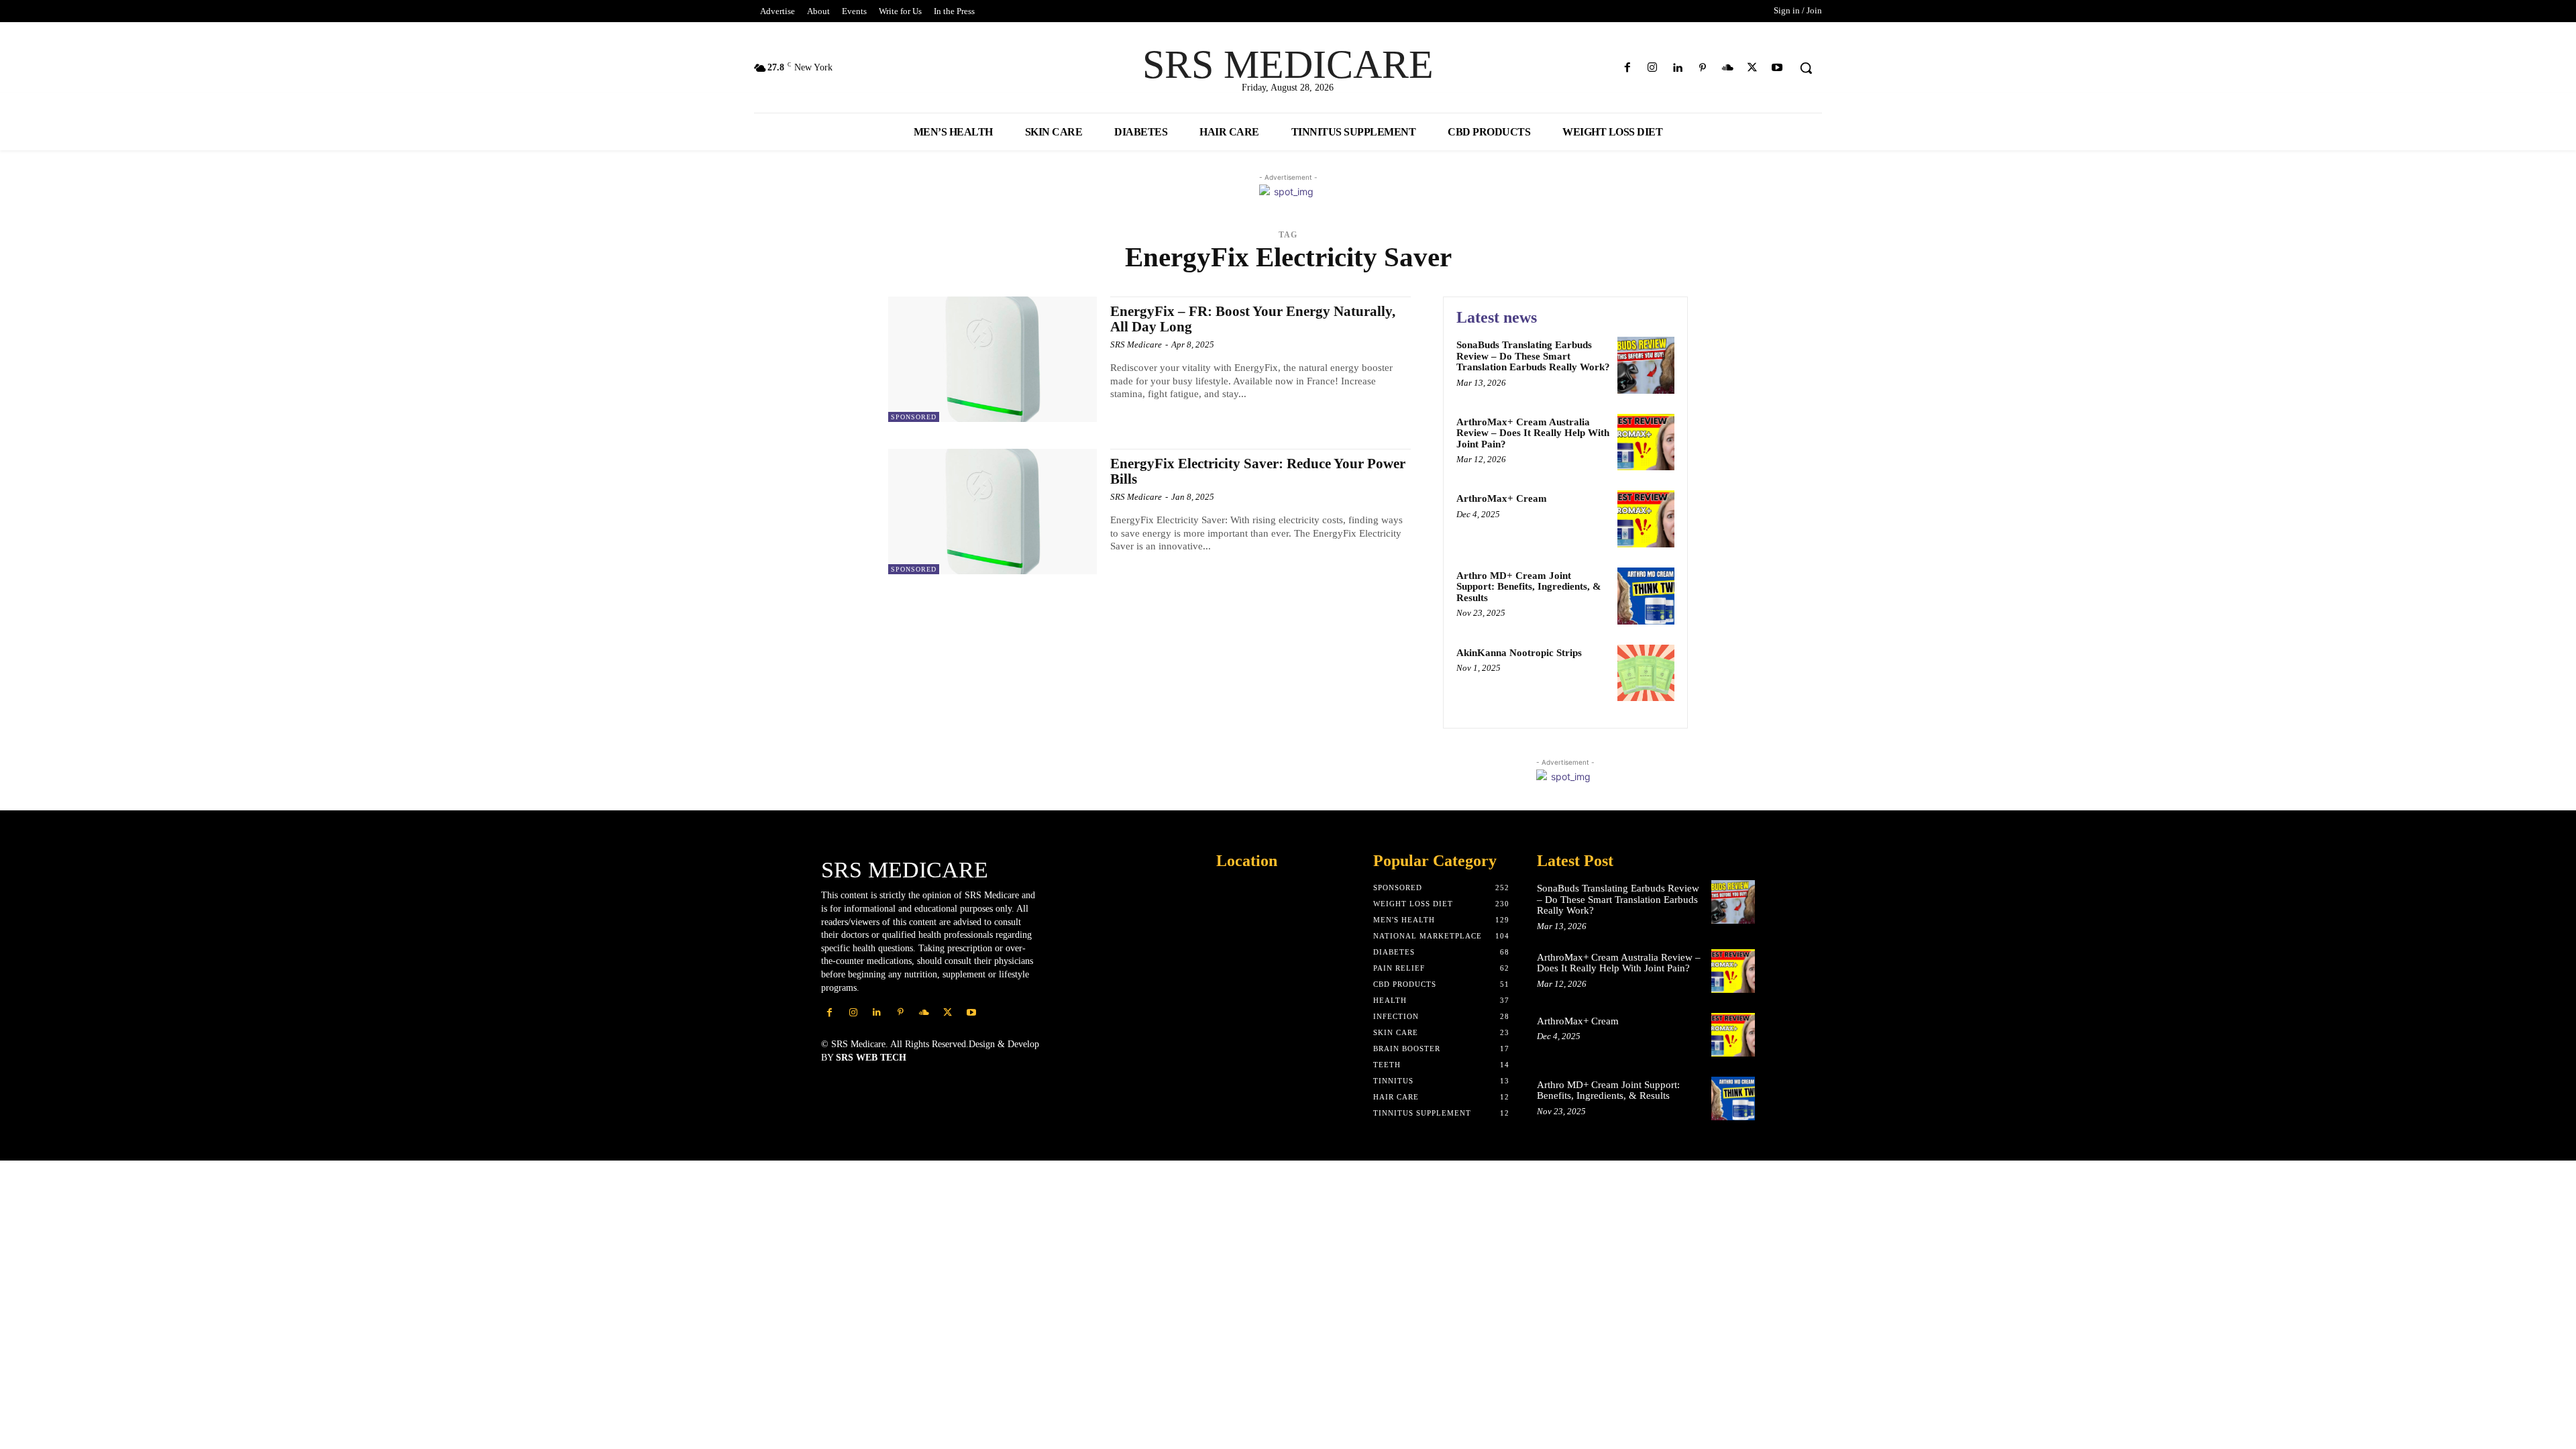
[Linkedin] (1677, 68)
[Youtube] (1777, 68)
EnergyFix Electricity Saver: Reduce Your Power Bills (1258, 471)
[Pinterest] (1702, 68)
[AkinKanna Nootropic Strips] (1646, 673)
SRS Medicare (1136, 344)
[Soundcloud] (1727, 68)
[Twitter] (1753, 68)
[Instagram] (1653, 68)
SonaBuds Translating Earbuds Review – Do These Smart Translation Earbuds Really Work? (1533, 356)
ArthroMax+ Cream (1502, 498)
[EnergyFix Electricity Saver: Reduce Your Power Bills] (992, 512)
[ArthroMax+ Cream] (1646, 519)
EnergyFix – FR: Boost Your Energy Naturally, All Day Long (1253, 319)
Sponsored (914, 417)
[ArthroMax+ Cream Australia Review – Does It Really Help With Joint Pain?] (1646, 442)
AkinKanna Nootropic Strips (1519, 653)
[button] (1806, 68)
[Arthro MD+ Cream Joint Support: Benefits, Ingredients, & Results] (1646, 596)
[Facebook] (1628, 68)
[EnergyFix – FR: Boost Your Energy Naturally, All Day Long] (992, 359)
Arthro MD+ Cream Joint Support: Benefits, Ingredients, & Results (1529, 587)
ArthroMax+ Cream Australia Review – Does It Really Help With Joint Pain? (1533, 433)
